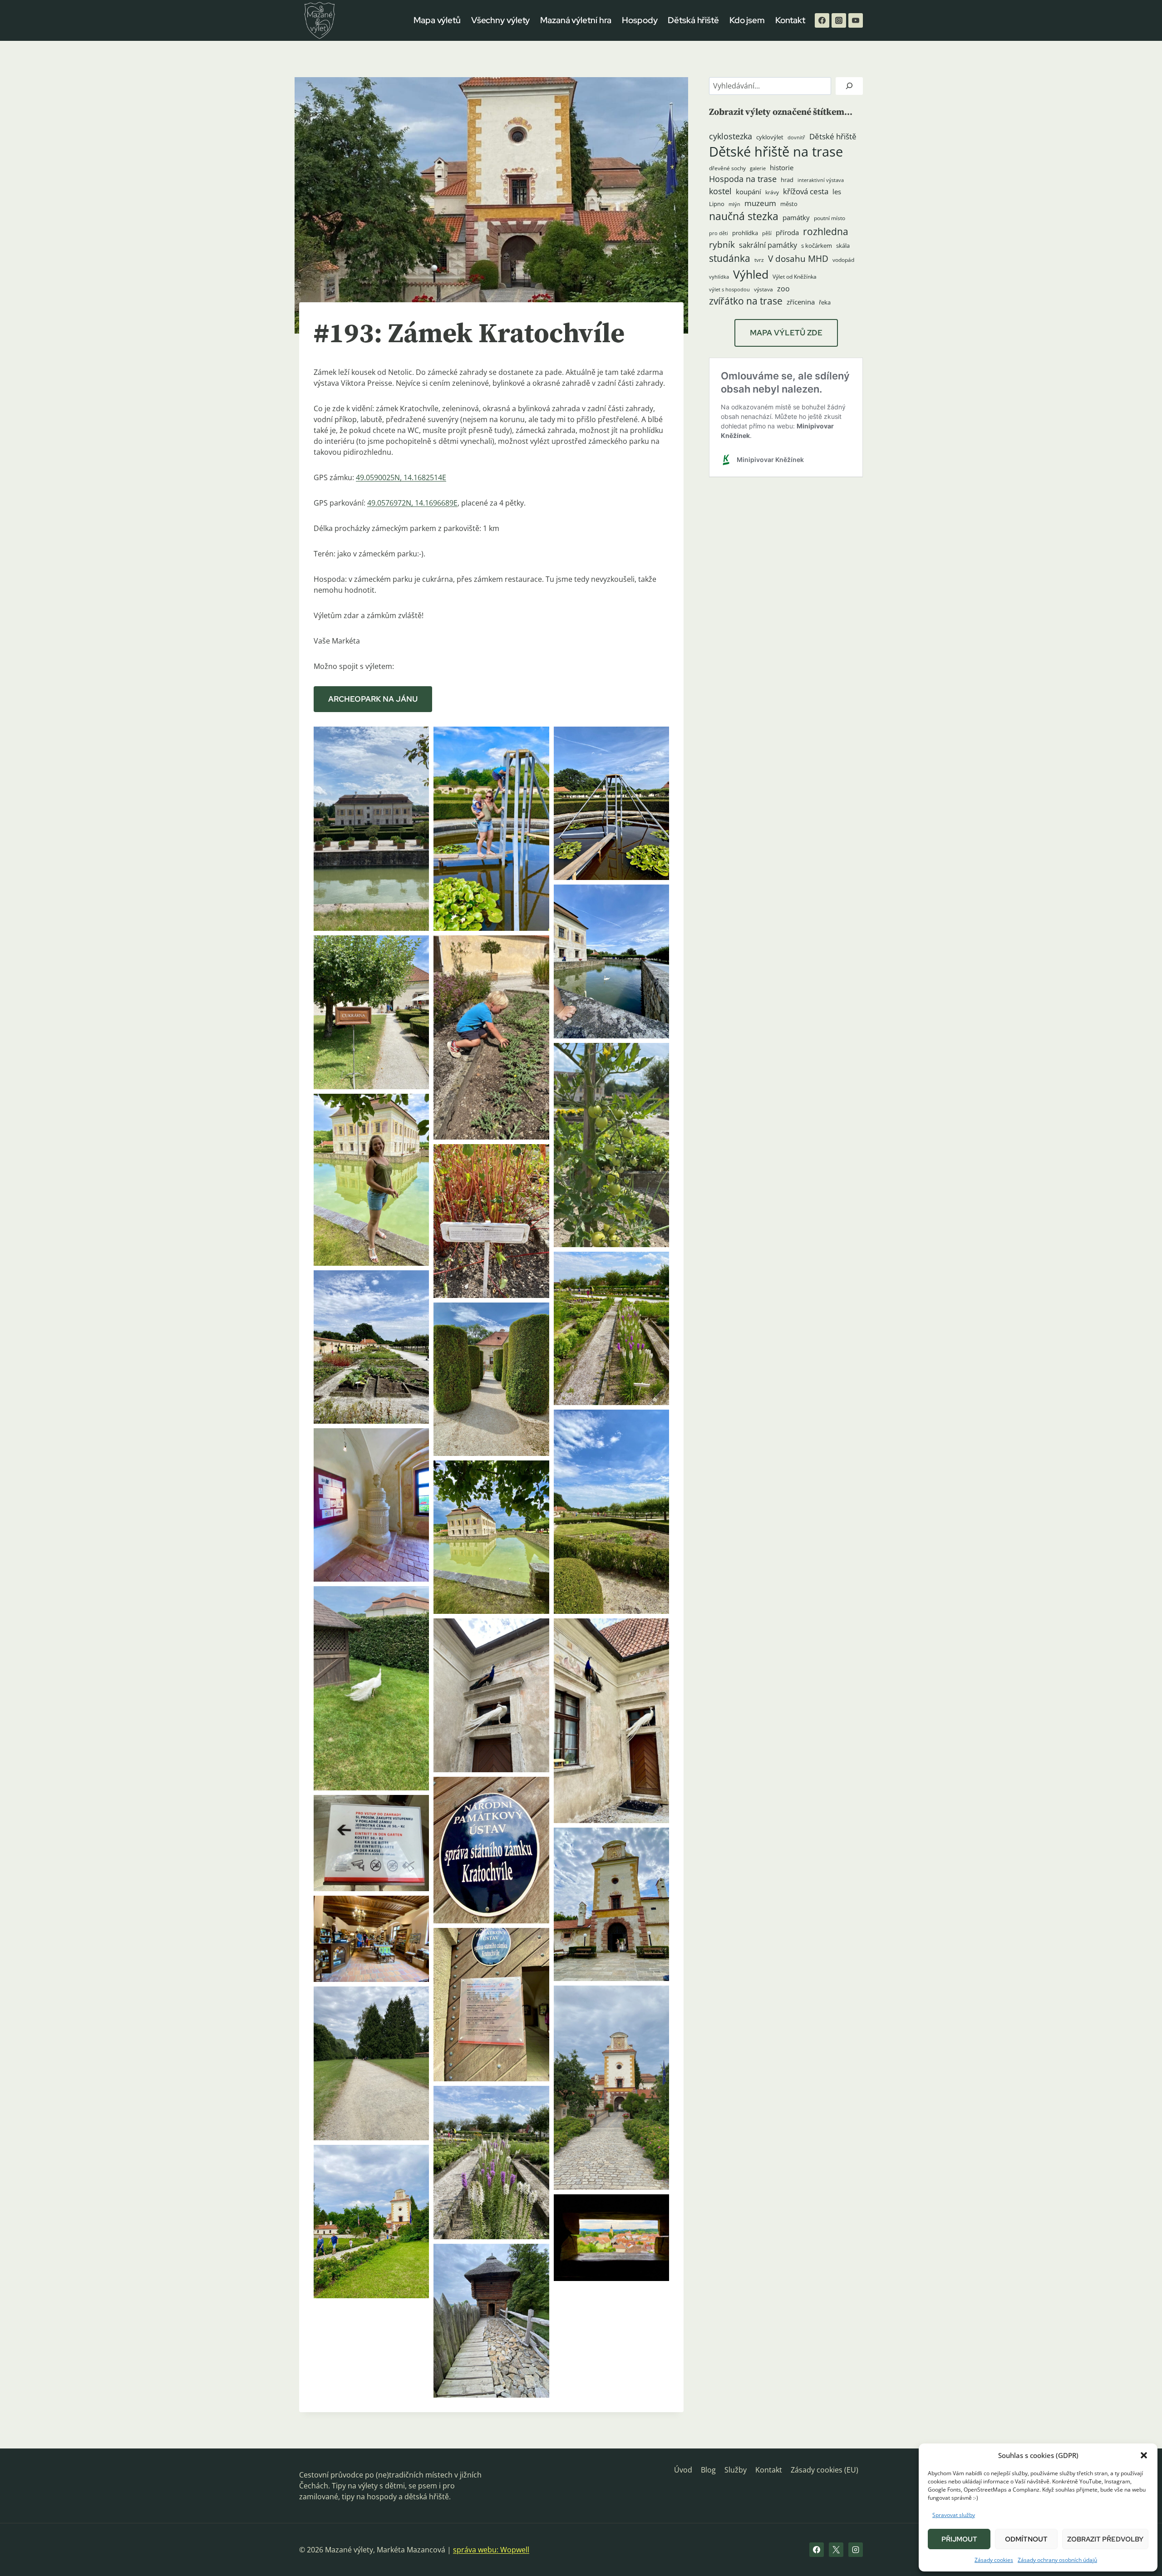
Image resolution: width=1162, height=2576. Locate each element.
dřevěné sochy (727, 168)
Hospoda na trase (743, 179)
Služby (736, 2470)
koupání (748, 192)
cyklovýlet (770, 137)
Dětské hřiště (833, 136)
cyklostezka (731, 136)
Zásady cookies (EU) (825, 2470)
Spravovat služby (954, 2515)
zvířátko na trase (746, 301)
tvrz (759, 260)
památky (796, 218)
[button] (1144, 2455)
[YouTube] (856, 20)
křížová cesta (806, 191)
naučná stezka (744, 216)
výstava (763, 289)
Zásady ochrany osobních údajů (1057, 2560)
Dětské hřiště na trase (776, 152)
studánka (730, 258)
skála (843, 246)
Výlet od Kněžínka (795, 277)
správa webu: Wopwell (491, 2550)
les (837, 192)
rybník (722, 244)
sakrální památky (768, 245)
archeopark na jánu (373, 699)
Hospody (640, 20)
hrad (787, 180)
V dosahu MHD (798, 258)
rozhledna (826, 231)
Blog (708, 2470)
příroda (787, 232)
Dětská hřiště (693, 20)
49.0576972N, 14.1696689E (412, 503)
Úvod (683, 2470)
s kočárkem (817, 246)
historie (782, 168)
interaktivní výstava (821, 180)
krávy (772, 192)
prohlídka (745, 233)
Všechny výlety (501, 20)
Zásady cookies (994, 2560)
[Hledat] (849, 86)
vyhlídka (719, 277)
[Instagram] (839, 20)
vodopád (843, 260)
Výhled (751, 274)
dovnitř (796, 138)
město (789, 204)
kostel (720, 191)
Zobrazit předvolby (1105, 2539)
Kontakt (790, 20)
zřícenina (801, 302)
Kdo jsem (747, 20)
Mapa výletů (437, 20)
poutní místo (830, 218)
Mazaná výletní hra (576, 20)
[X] (836, 2550)
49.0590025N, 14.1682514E (401, 477)
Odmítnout (1026, 2539)
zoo (783, 289)
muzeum (760, 203)
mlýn (734, 204)
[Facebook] (822, 20)
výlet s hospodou (729, 290)
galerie (758, 168)
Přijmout (959, 2539)
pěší (767, 233)
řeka (825, 302)
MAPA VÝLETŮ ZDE (786, 333)
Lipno (717, 204)
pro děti (719, 233)
